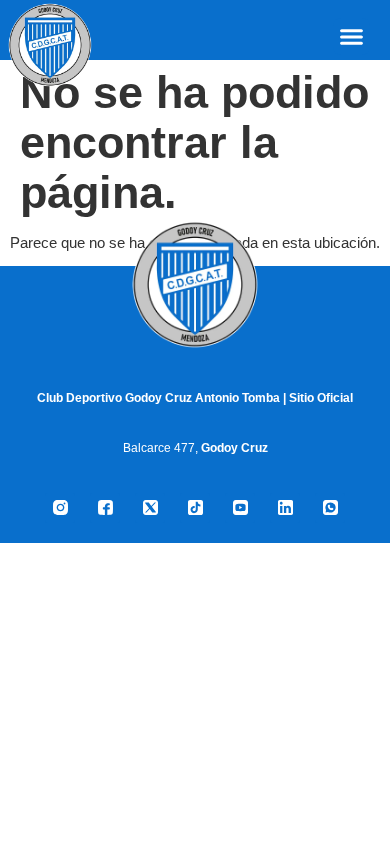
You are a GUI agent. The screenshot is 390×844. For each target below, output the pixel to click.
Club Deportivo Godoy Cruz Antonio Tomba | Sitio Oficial (195, 398)
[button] (352, 37)
